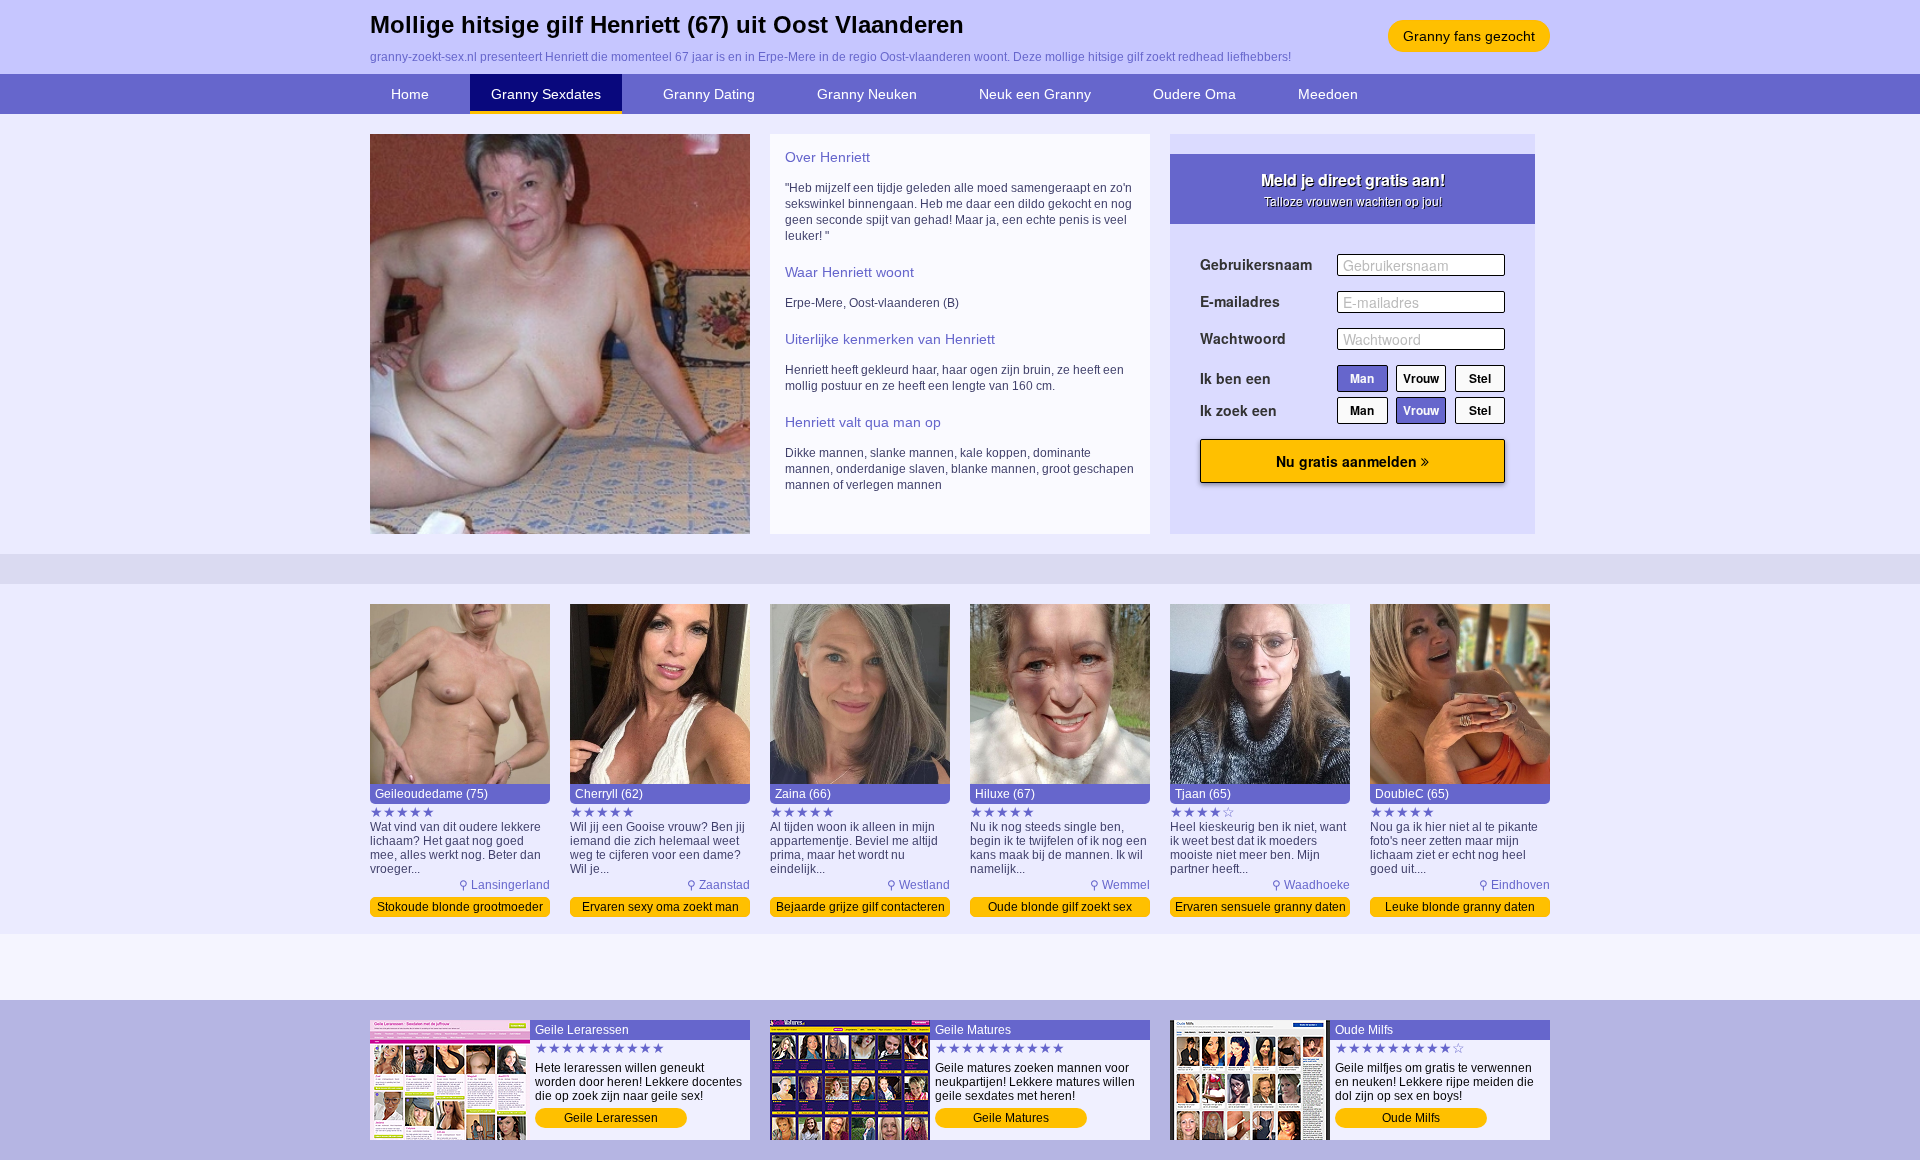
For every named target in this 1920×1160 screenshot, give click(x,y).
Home (410, 94)
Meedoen (1328, 94)
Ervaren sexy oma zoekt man (660, 907)
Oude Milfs (1411, 1118)
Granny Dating (709, 94)
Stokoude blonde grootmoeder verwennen (460, 908)
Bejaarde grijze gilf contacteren (860, 907)
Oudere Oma (1194, 94)
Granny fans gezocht (1469, 36)
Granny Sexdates (546, 94)
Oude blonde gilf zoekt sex (1060, 907)
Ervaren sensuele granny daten (1260, 907)
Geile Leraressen (611, 1118)
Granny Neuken (867, 94)
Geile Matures (1011, 1118)
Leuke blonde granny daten (1460, 907)
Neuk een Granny (1035, 94)
